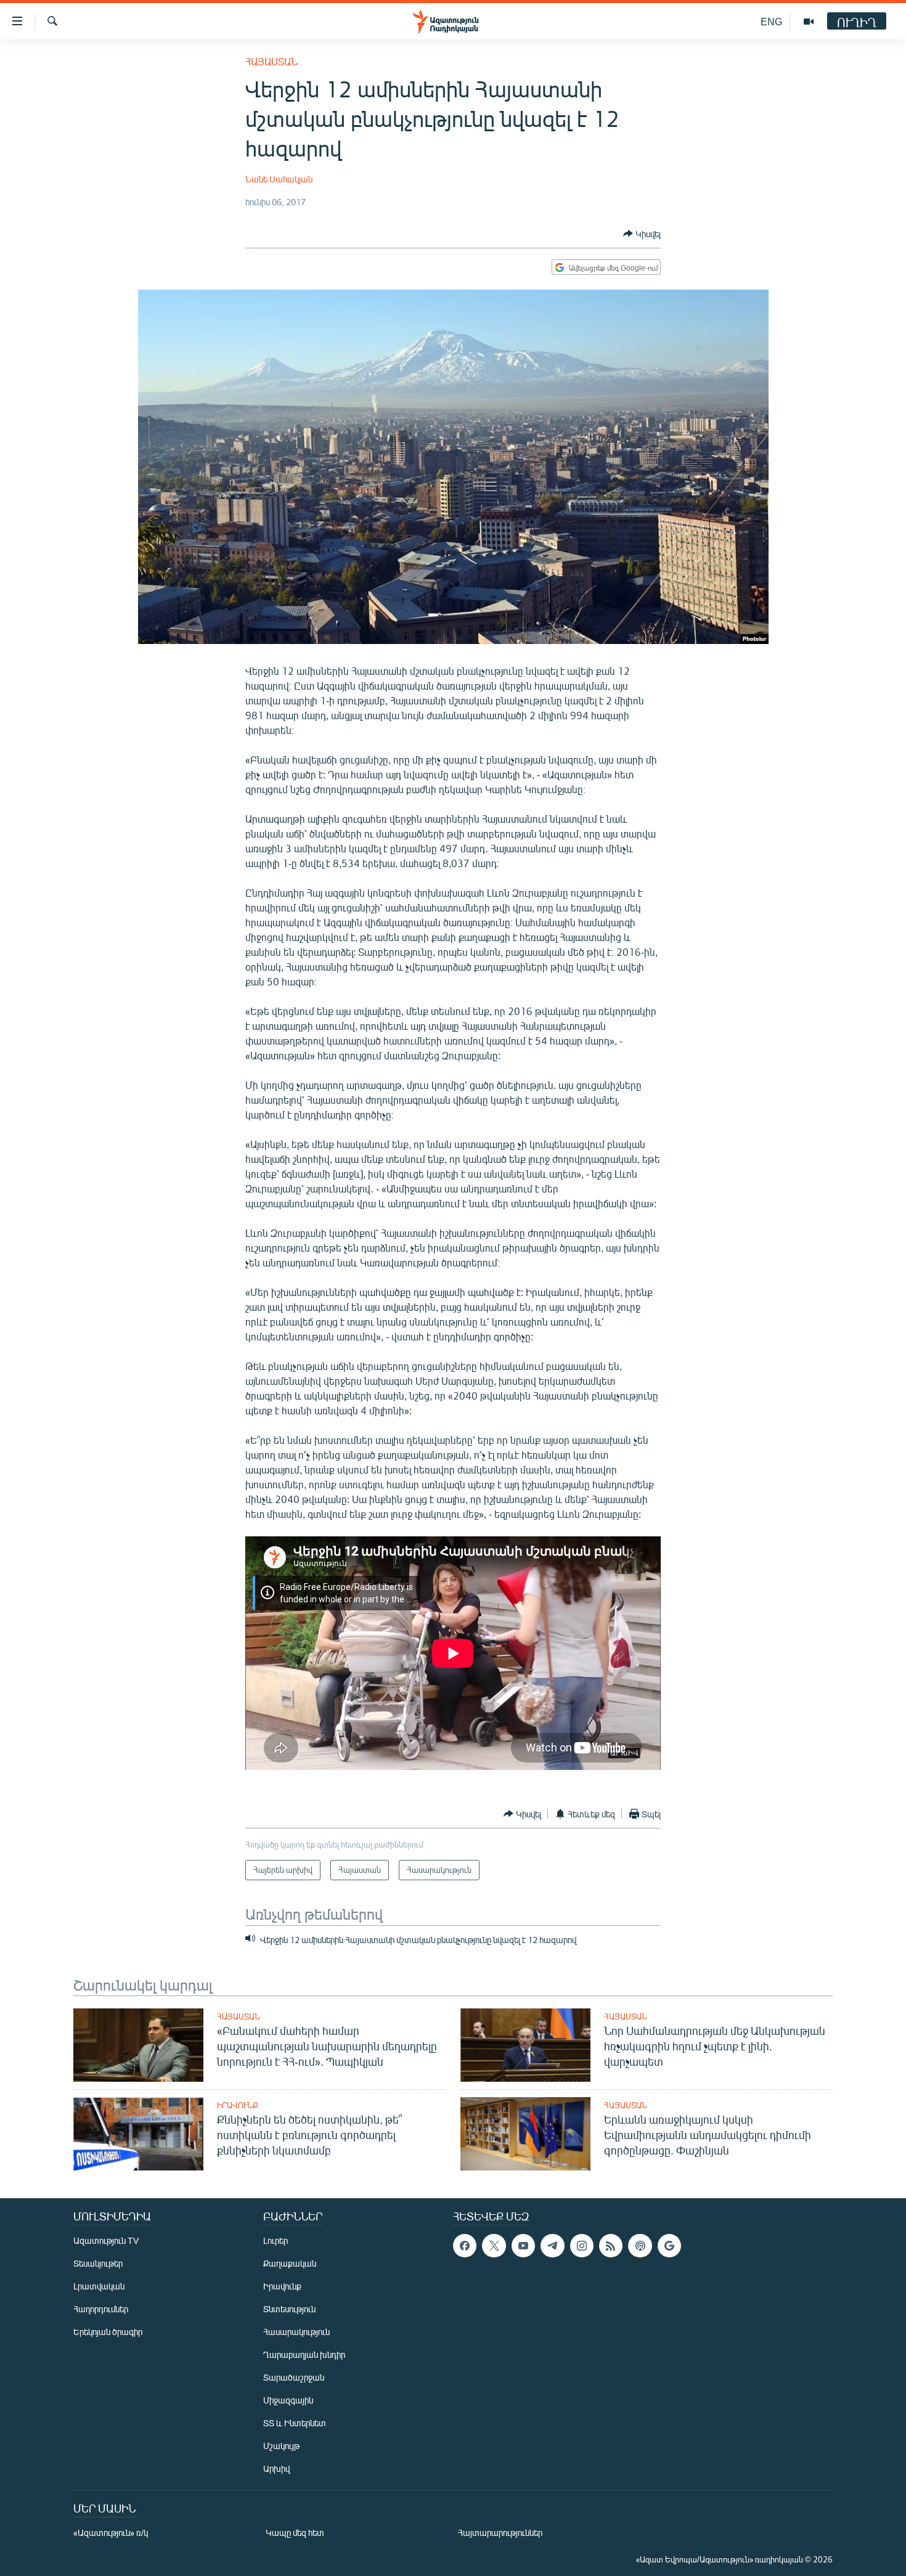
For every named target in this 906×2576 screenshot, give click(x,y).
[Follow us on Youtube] (523, 2246)
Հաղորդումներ (101, 2309)
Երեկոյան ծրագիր (108, 2332)
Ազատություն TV (106, 2240)
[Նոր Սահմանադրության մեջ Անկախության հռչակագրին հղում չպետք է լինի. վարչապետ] (525, 2045)
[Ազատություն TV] (809, 22)
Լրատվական (99, 2286)
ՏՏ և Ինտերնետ (295, 2423)
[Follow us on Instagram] (582, 2246)
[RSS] (611, 2246)
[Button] (642, 234)
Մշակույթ (281, 2446)
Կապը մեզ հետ (295, 2533)
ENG (771, 21)
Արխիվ (276, 2468)
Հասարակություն (296, 2332)
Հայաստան (271, 61)
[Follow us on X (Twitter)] (494, 2246)
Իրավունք (238, 2105)
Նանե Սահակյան (279, 179)
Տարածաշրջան (294, 2377)
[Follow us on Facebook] (465, 2246)
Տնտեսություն (289, 2309)
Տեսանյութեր (98, 2263)
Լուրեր (275, 2240)
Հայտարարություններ (500, 2533)
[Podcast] (640, 2246)
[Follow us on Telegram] (552, 2246)
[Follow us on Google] (669, 2246)
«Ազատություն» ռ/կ (111, 2533)
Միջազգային (288, 2400)
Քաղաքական (290, 2263)
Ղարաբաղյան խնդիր (304, 2354)
